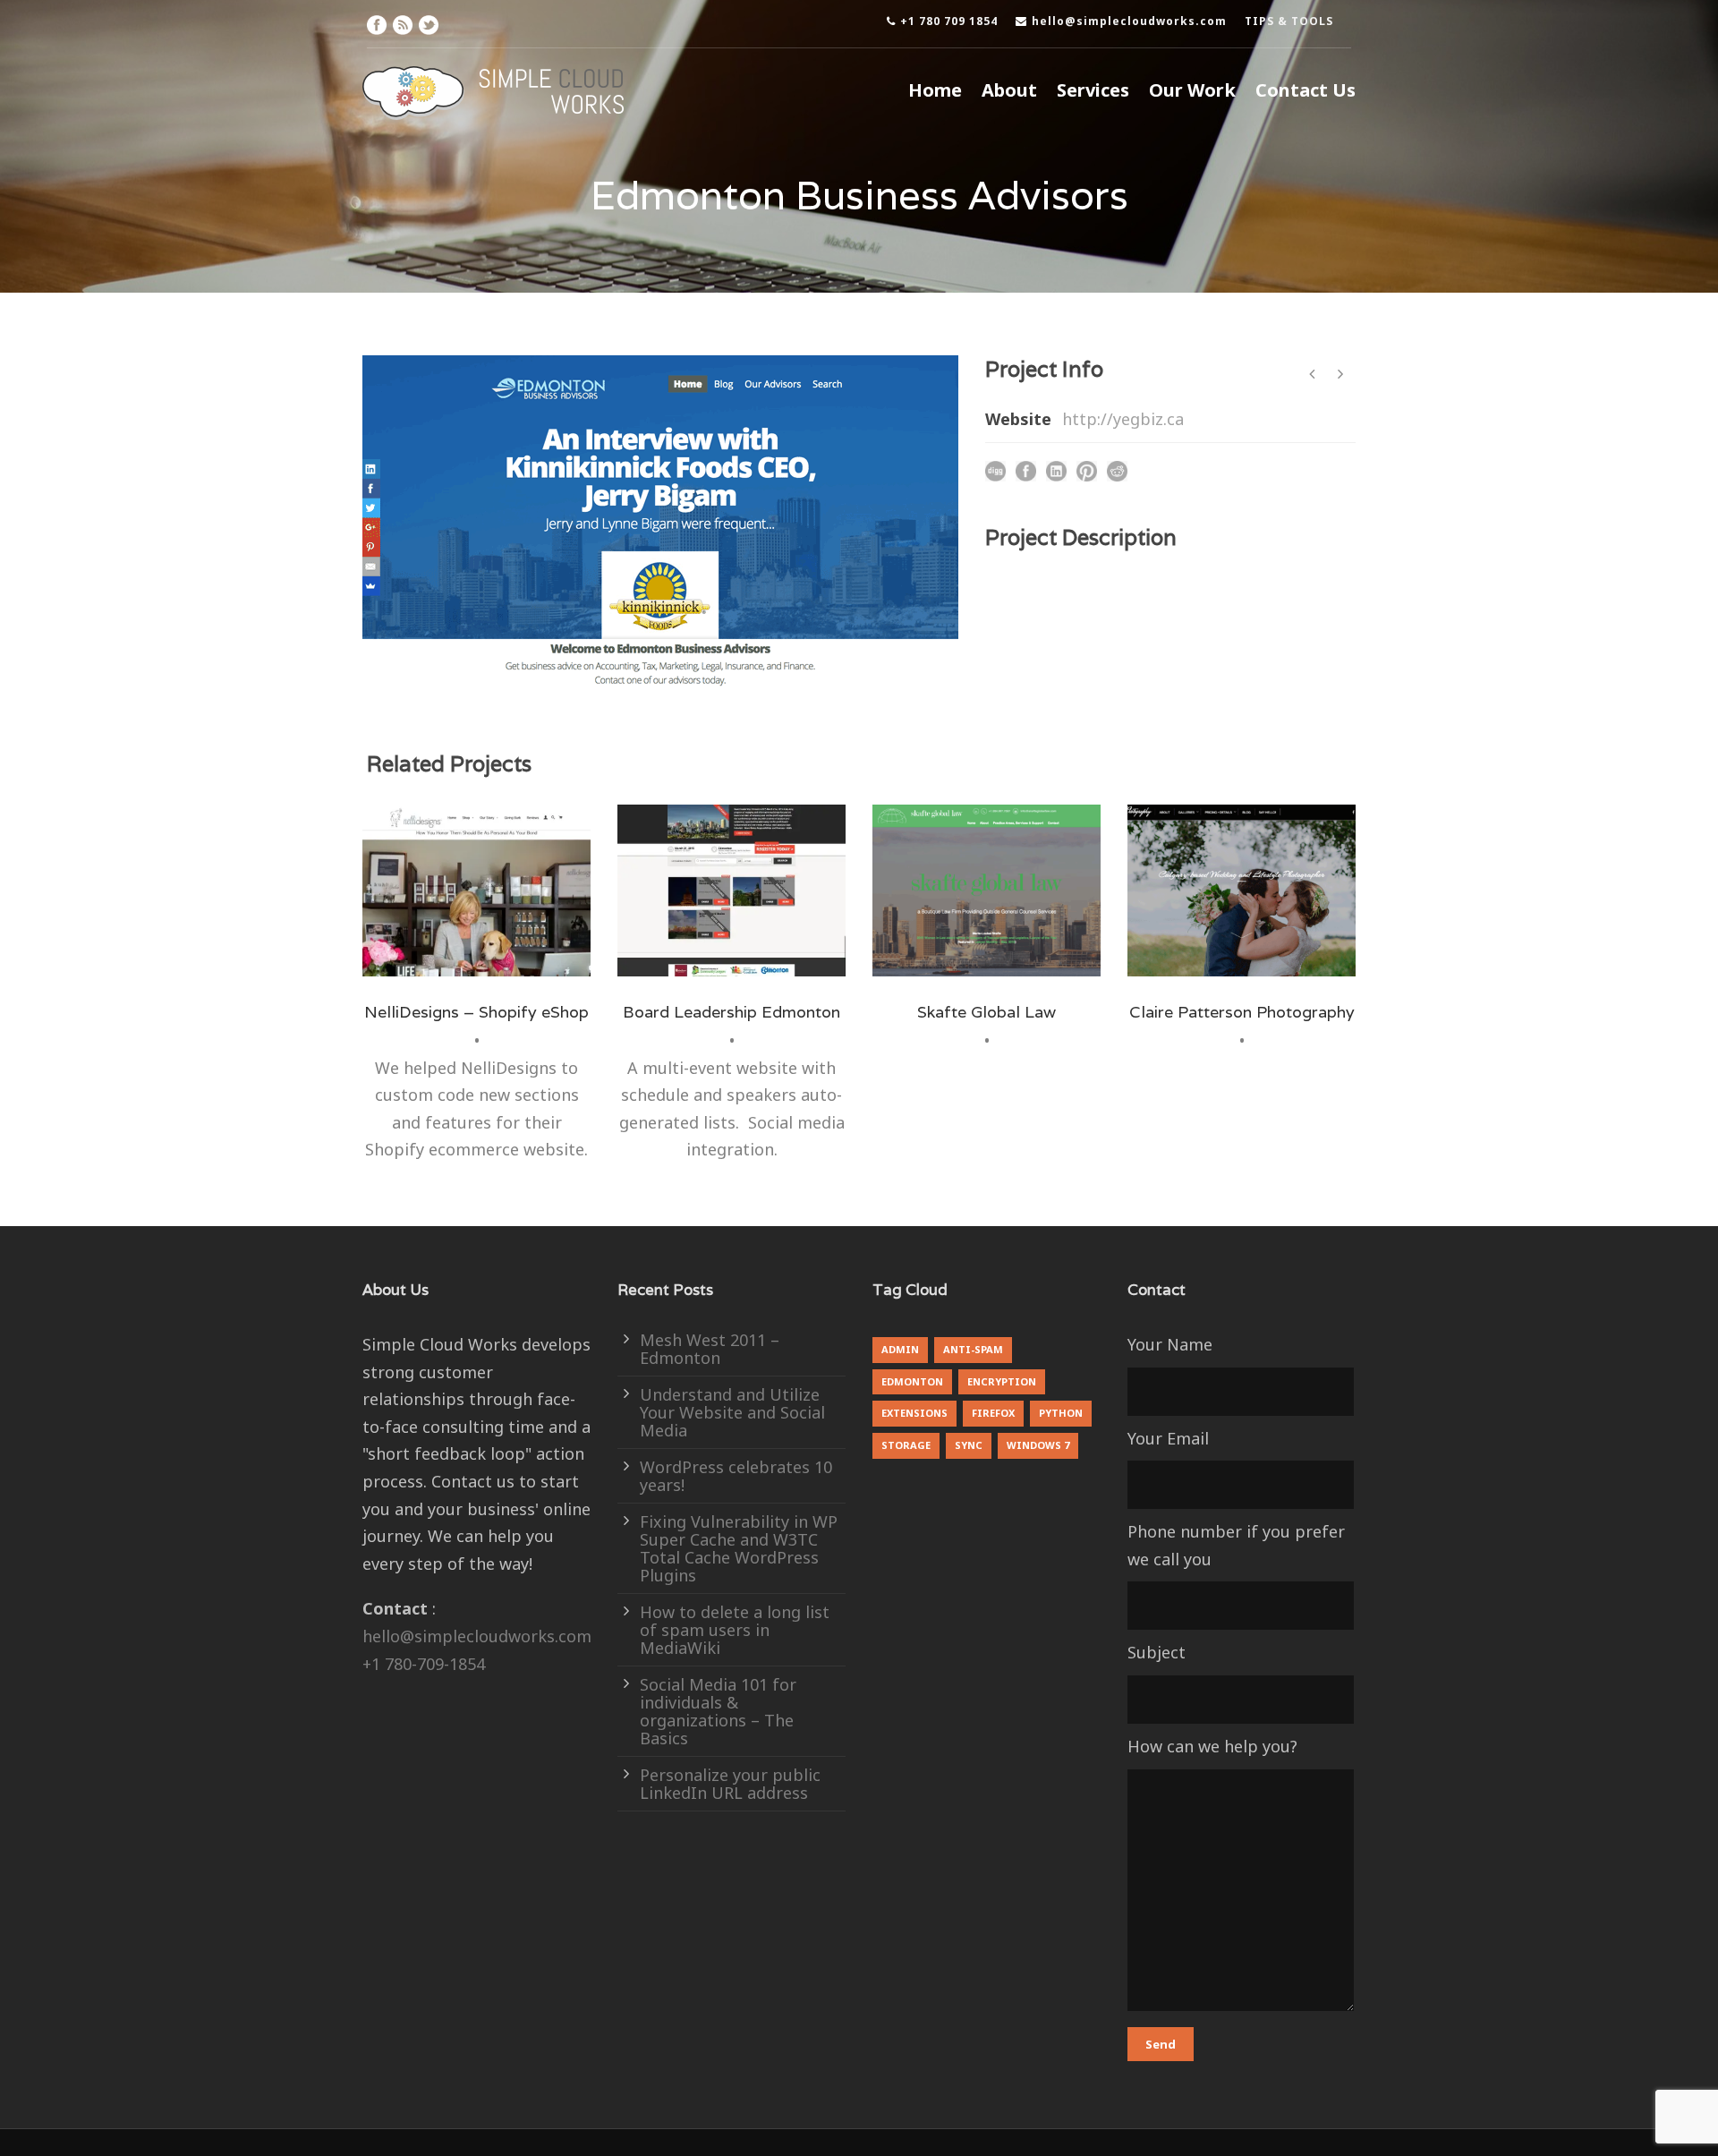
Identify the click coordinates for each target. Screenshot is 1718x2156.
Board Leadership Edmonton (731, 1012)
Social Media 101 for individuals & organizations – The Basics (718, 1711)
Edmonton (744, 967)
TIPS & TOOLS (1289, 21)
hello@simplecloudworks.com (1129, 21)
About (1009, 90)
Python (1061, 1413)
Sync (969, 1445)
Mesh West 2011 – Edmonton (710, 1349)
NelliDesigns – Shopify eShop (476, 1012)
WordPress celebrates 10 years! (736, 1476)
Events (802, 967)
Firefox (993, 1413)
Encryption (1002, 1381)
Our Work (1192, 90)
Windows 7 (1038, 1445)
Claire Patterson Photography (1242, 1012)
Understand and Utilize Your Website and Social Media (732, 1412)
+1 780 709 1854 (949, 21)
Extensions (914, 1413)
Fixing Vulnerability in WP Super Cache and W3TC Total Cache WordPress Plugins (739, 1548)
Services (1093, 90)
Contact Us (1306, 90)
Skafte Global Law (987, 1012)
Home (935, 90)
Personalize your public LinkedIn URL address (730, 1784)
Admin (900, 1349)
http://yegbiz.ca (1123, 419)
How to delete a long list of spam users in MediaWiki (735, 1630)
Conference (672, 967)
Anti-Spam (973, 1349)
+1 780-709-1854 (424, 1664)
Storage (906, 1445)
